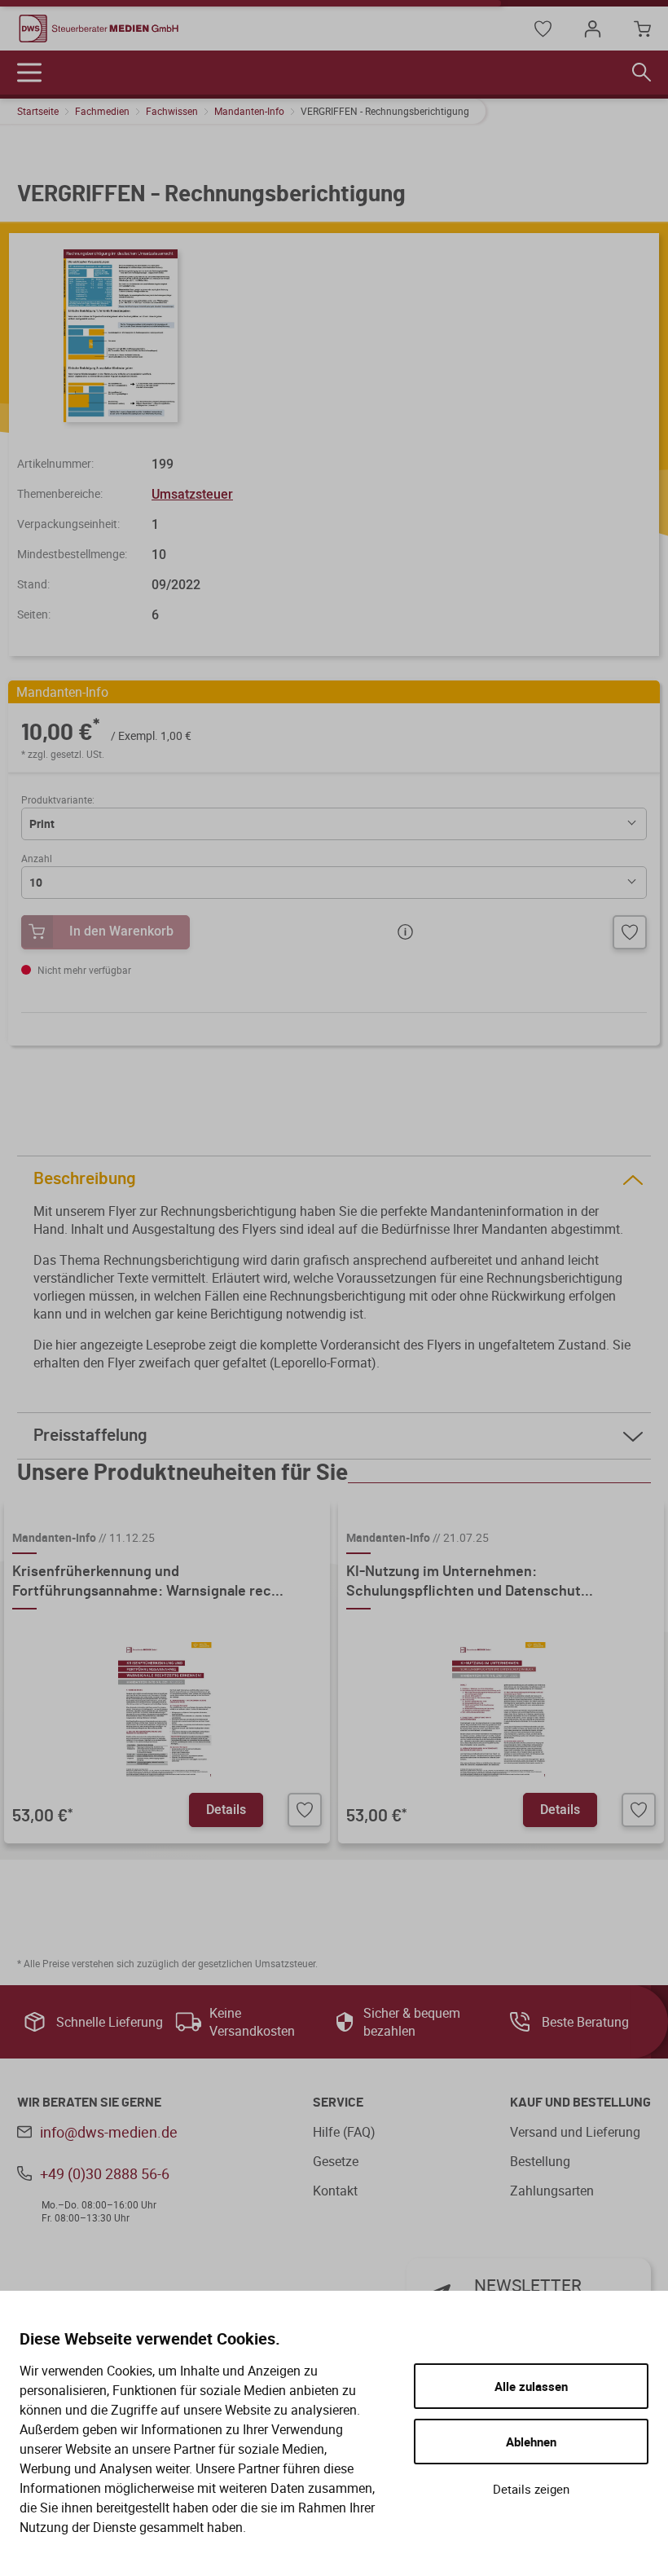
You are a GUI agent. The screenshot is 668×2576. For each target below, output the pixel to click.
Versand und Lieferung (575, 2132)
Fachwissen (172, 111)
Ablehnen (531, 2442)
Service (338, 2103)
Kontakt (335, 2191)
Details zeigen (531, 2489)
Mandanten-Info (249, 111)
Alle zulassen (531, 2386)
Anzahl (37, 858)
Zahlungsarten (552, 2191)
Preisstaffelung (90, 1436)
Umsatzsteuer (192, 494)
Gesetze (336, 2161)
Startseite (38, 111)
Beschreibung (85, 1179)
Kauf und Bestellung (580, 2103)
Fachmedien (102, 111)
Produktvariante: (58, 799)
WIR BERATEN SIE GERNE (89, 2103)
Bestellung (540, 2161)
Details (226, 1809)
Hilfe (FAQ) (344, 2132)
